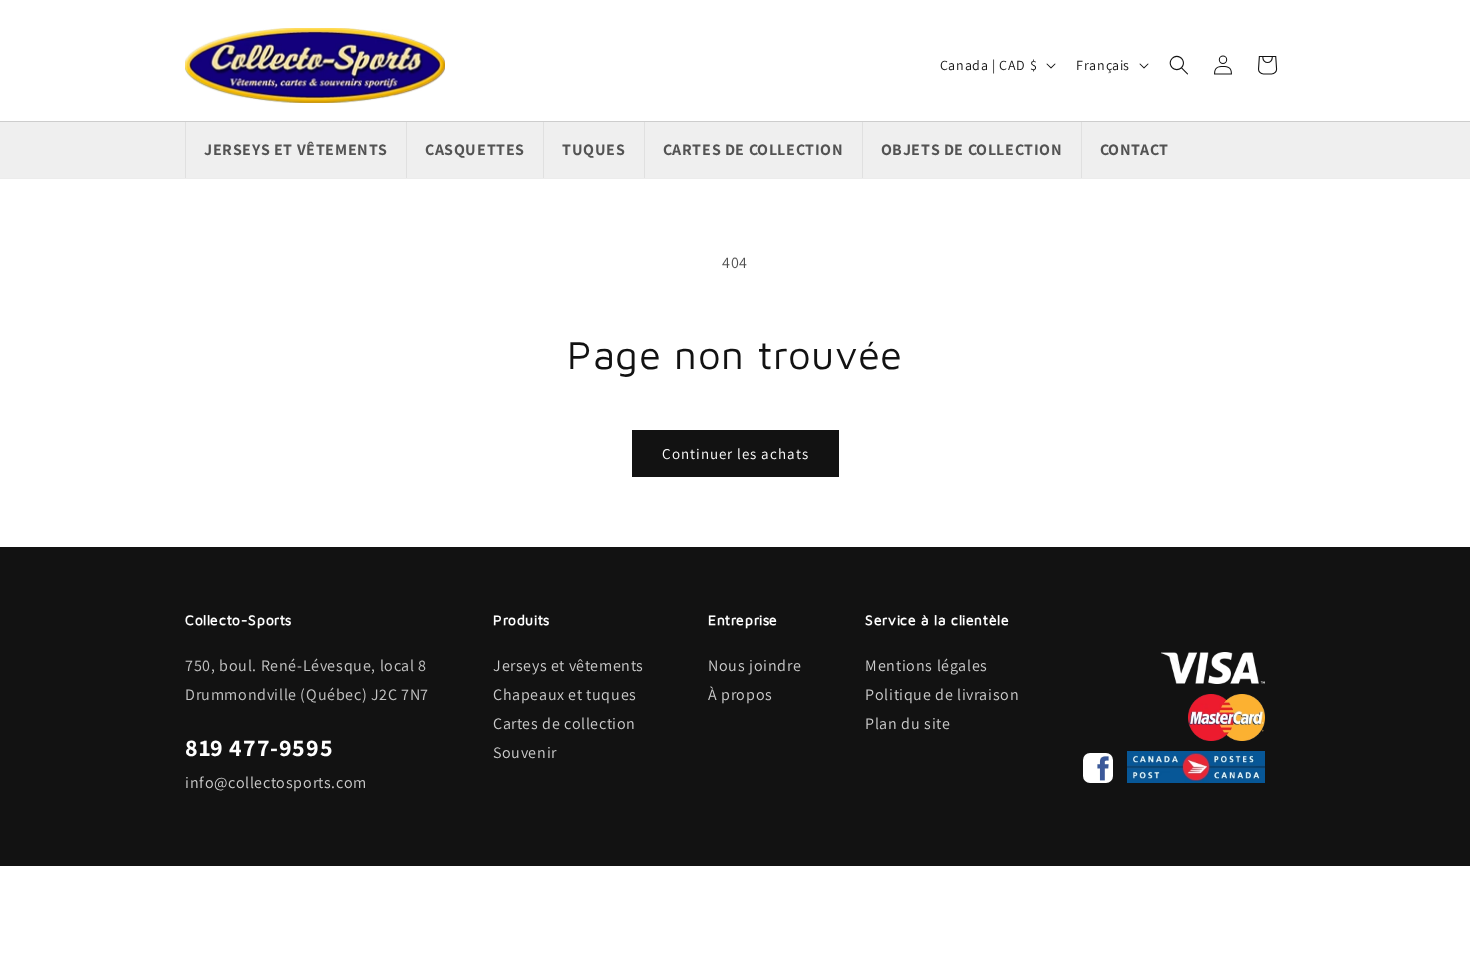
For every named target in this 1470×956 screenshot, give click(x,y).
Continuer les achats (735, 453)
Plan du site (907, 723)
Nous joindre (754, 665)
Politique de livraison (942, 694)
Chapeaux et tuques (565, 694)
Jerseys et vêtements (568, 665)
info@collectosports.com (276, 782)
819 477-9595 (259, 747)
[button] (1179, 65)
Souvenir (525, 752)
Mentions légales (926, 665)
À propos (740, 694)
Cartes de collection (564, 723)
